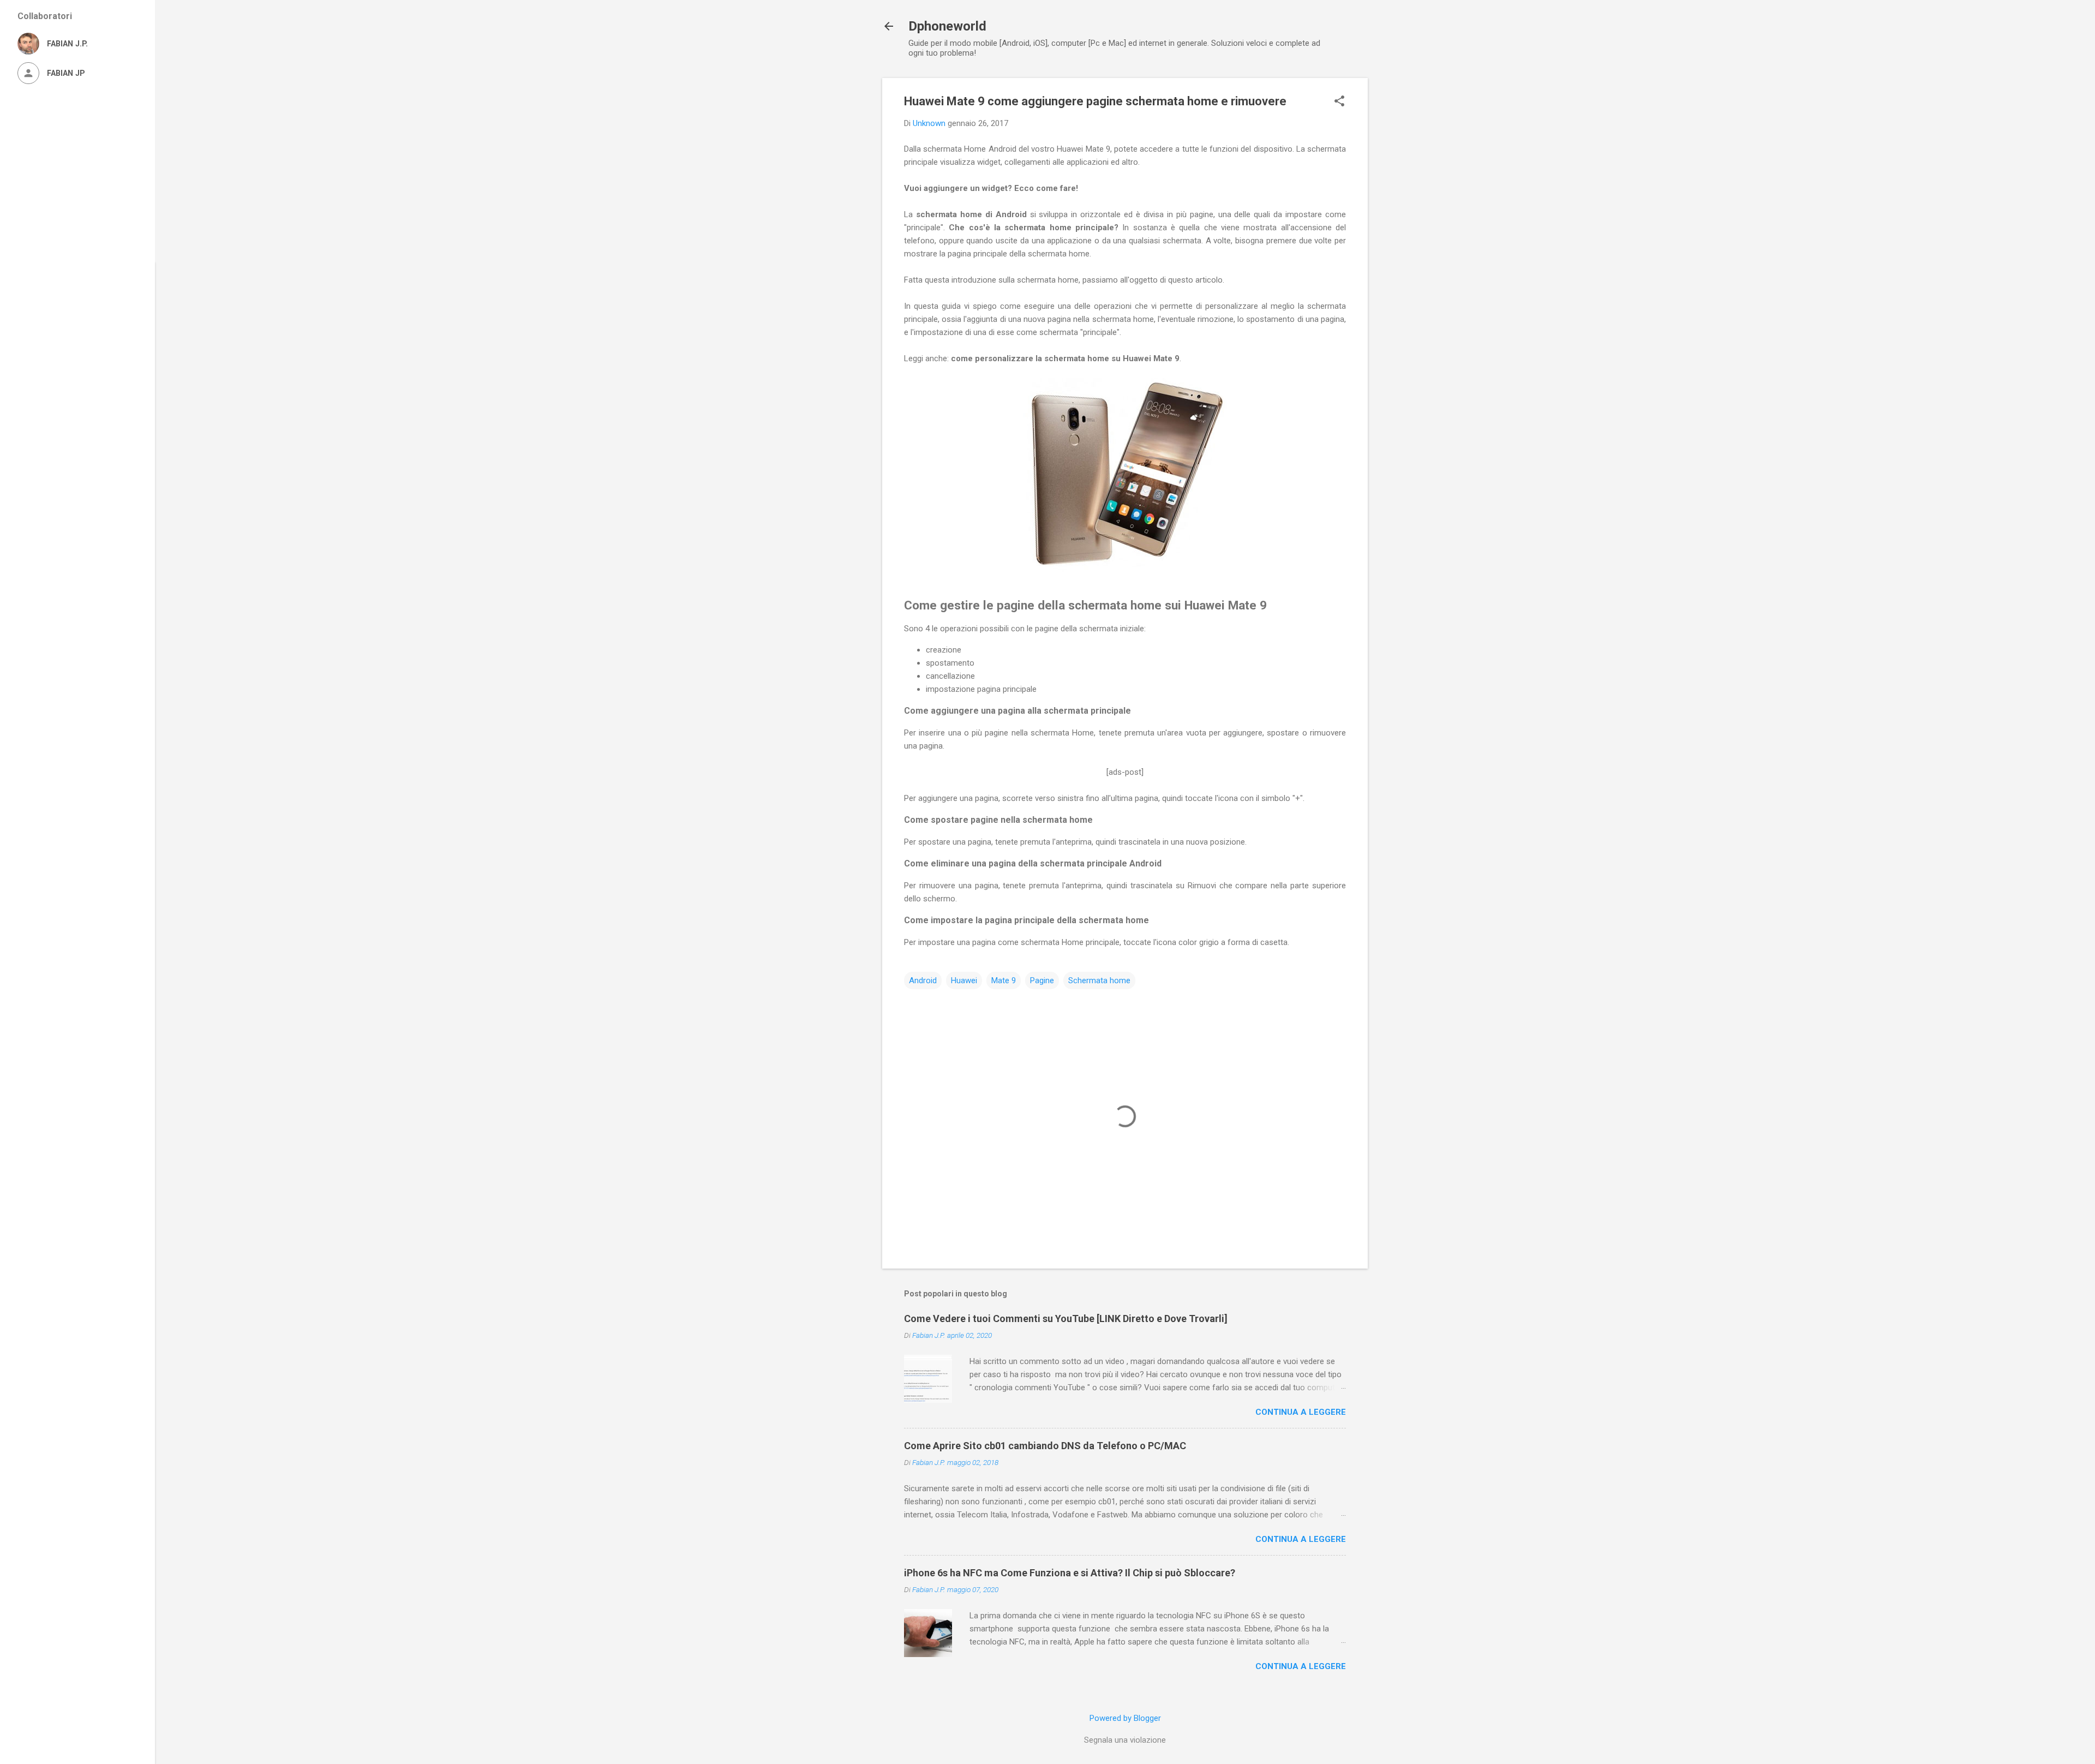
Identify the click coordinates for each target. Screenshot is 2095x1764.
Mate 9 (1004, 980)
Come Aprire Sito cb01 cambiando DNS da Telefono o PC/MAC (1045, 1446)
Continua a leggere (1301, 1412)
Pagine (1042, 980)
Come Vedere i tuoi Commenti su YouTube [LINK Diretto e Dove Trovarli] (1066, 1318)
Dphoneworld (947, 26)
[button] (1339, 102)
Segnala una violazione (1125, 1740)
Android (923, 980)
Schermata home (1099, 980)
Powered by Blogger (1125, 1718)
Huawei (964, 980)
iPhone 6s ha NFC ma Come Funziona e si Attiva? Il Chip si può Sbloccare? (1070, 1573)
